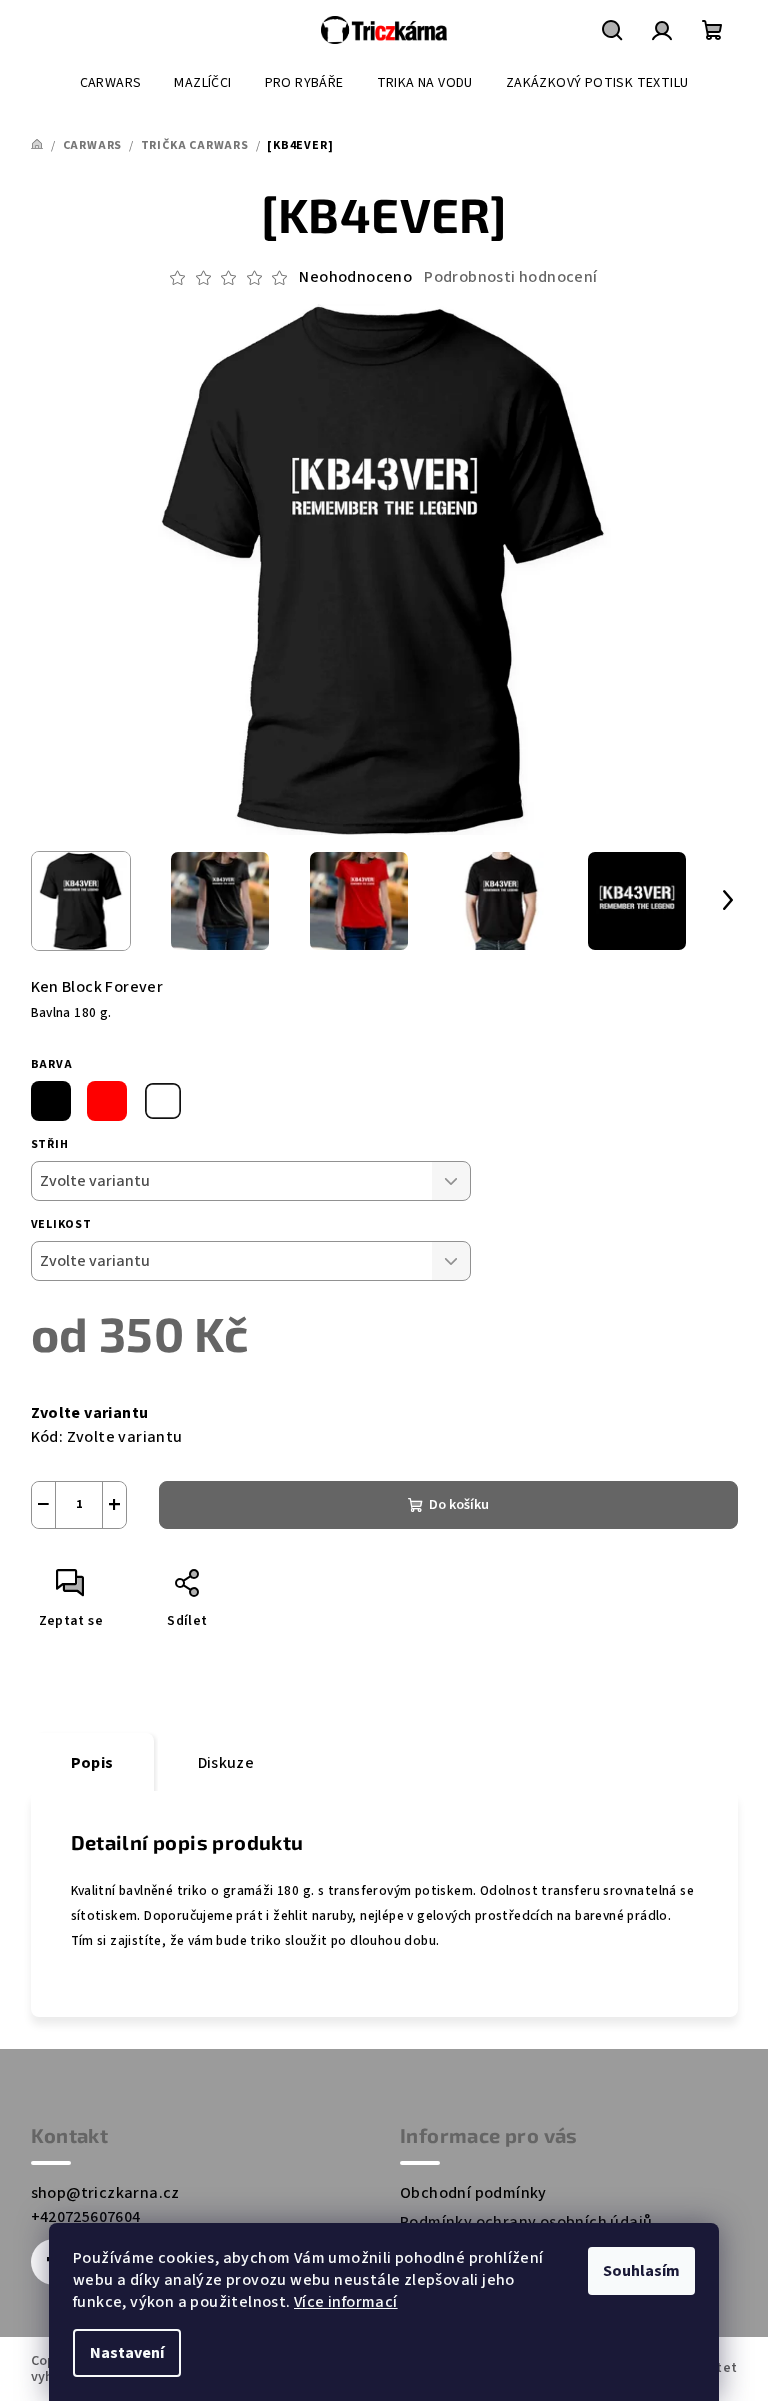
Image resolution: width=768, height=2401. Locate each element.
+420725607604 (86, 2217)
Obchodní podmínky (473, 2193)
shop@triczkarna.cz (105, 2193)
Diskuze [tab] (226, 1763)
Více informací (346, 2302)
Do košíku (459, 1505)
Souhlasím (641, 2271)
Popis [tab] (92, 1763)
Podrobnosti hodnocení (510, 277)
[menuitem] (111, 83)
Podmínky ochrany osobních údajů (526, 2222)
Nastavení (127, 2353)
